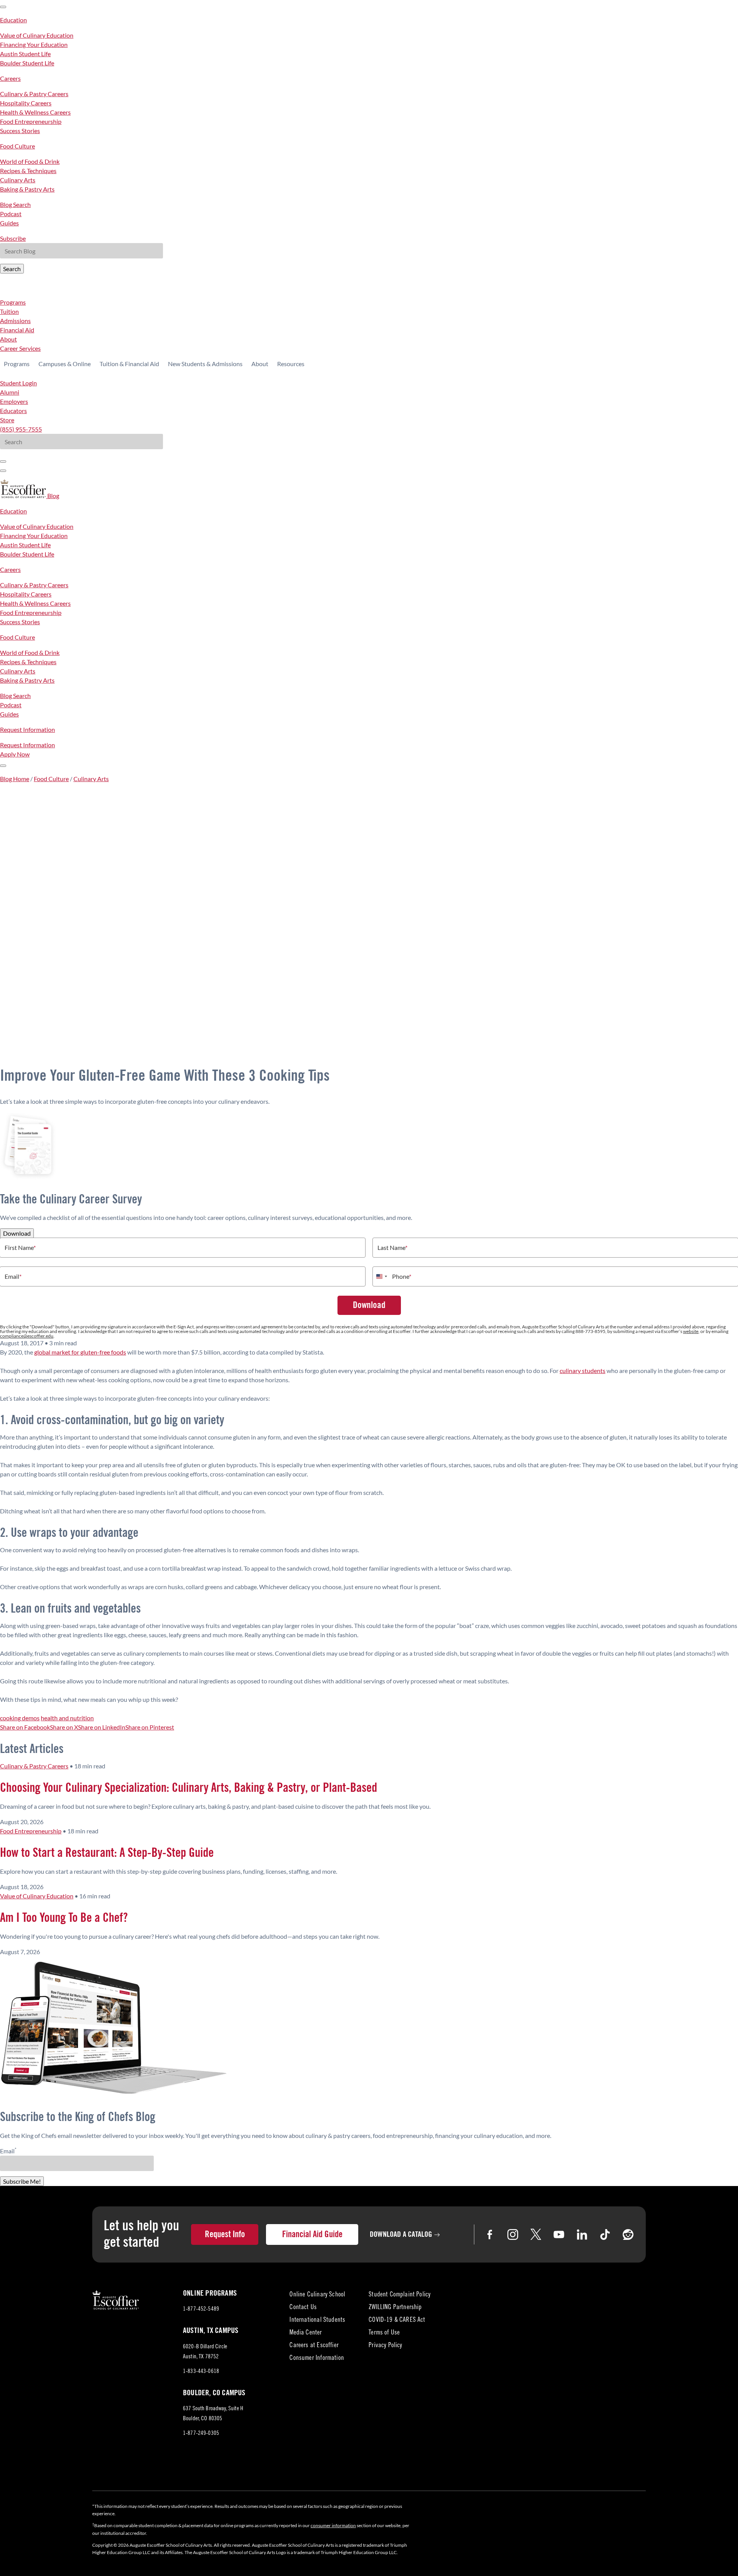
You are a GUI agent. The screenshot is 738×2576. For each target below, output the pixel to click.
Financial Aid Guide (312, 2234)
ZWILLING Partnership (395, 2308)
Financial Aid (17, 330)
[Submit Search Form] (3, 462)
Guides (9, 223)
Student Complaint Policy (400, 2295)
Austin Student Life (25, 54)
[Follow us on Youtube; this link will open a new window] (559, 2234)
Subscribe (13, 238)
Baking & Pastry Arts (27, 189)
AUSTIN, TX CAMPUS (211, 2331)
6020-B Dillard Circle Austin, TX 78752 (208, 2353)
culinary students (583, 1370)
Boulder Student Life (27, 63)
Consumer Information (317, 2359)
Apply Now (15, 754)
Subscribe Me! (22, 2181)
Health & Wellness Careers (35, 112)
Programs (13, 302)
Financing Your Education (34, 44)
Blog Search (15, 204)
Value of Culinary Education (37, 35)
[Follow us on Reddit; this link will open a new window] (628, 2234)
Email (13, 1276)
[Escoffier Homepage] (24, 496)
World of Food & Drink (30, 161)
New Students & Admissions (205, 364)
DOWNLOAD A (401, 2234)
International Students (317, 2320)
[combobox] (381, 1276)
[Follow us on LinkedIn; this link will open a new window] (582, 2234)
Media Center (306, 2333)
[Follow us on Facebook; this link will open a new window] (490, 2234)
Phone (402, 1276)
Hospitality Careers (26, 103)
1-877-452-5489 (201, 2309)
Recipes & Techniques (28, 171)
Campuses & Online (65, 364)
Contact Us (303, 2308)
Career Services (20, 348)
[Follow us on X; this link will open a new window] (536, 2234)
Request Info (225, 2234)
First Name (20, 1248)
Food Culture (17, 146)
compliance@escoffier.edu (27, 1336)
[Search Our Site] (3, 471)
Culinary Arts (18, 180)
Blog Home (15, 779)
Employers (14, 401)
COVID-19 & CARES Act (397, 2320)
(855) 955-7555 (21, 429)
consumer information (333, 2525)
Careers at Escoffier (314, 2346)
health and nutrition (67, 1718)
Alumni (10, 392)
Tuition (9, 311)
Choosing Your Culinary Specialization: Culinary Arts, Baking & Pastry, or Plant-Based (189, 1788)
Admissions (15, 321)
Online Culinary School (317, 2295)
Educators (13, 411)
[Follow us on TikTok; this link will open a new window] (605, 2234)
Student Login (18, 383)
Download (17, 1233)
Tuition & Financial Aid (129, 364)
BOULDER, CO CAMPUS (214, 2393)
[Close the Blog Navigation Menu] (3, 7)
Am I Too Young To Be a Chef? (64, 1918)
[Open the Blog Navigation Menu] (3, 766)
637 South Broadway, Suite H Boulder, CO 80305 (213, 2415)
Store (7, 420)
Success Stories (20, 131)
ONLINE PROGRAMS (210, 2293)
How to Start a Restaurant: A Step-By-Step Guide (107, 1853)
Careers (10, 78)
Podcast (11, 214)
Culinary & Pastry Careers (34, 94)
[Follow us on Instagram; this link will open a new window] (513, 2234)
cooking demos (20, 1718)
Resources (291, 364)
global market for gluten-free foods (80, 1352)
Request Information (27, 729)
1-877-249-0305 (201, 2434)
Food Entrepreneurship (31, 121)
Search (12, 269)
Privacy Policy (385, 2346)
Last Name (392, 1248)
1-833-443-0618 (201, 2372)
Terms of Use (384, 2333)
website (691, 1331)
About (8, 339)
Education (13, 20)
